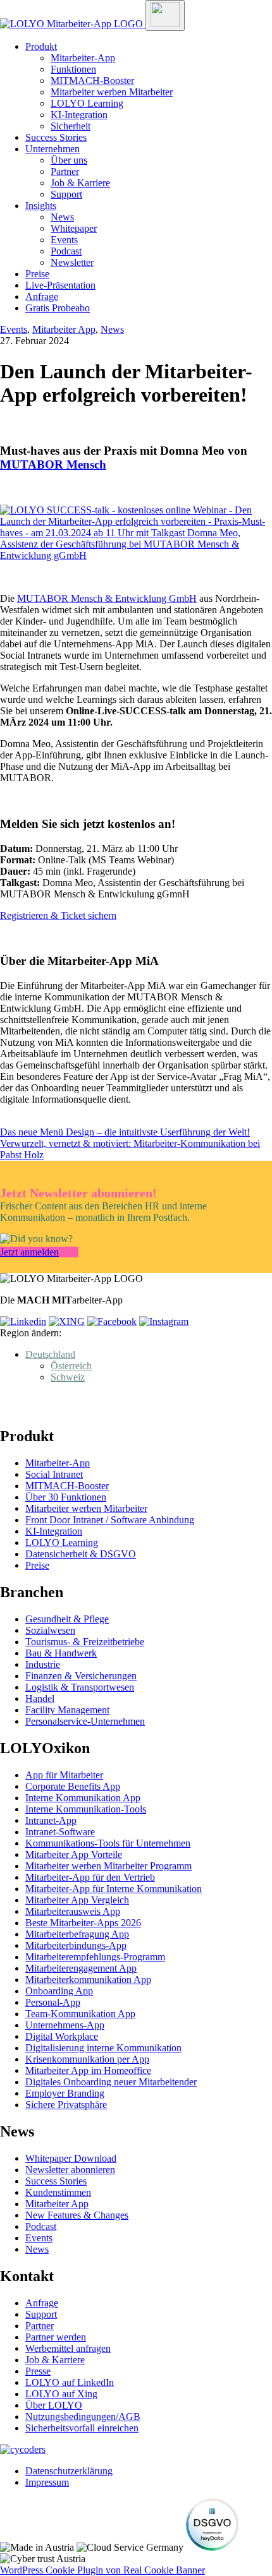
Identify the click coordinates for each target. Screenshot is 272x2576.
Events (64, 240)
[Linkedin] (23, 1321)
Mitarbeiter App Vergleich (77, 1900)
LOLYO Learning (87, 103)
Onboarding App (59, 1991)
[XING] (67, 1321)
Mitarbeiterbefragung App (77, 1934)
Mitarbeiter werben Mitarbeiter (112, 92)
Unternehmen (53, 149)
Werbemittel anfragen (68, 2348)
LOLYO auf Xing (61, 2394)
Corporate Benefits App (73, 1786)
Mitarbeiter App (64, 329)
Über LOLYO (54, 2405)
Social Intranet (54, 1474)
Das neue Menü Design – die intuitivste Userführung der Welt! (125, 1132)
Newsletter (72, 262)
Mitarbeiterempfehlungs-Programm (95, 1957)
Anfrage (42, 297)
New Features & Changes (77, 2215)
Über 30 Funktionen (66, 1497)
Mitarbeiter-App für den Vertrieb (90, 1877)
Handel (40, 1698)
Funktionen (73, 69)
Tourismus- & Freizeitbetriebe (85, 1642)
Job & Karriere (80, 183)
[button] (50, 1354)
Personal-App (53, 2002)
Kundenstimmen (58, 2192)
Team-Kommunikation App (80, 2014)
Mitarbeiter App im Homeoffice (88, 2070)
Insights (41, 206)
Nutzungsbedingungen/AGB (83, 2417)
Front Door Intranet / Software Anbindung (110, 1520)
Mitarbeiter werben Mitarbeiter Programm (108, 1866)
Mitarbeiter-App (83, 58)
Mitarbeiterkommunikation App (88, 1980)
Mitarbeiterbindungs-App (76, 1945)
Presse (38, 2371)
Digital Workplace (62, 2036)
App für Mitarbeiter (64, 1775)
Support (66, 194)
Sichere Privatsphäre (66, 2105)
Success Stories (56, 137)
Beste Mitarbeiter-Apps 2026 (83, 1923)
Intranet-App (51, 1820)
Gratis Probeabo (58, 308)
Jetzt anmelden (29, 1252)
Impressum (47, 2482)
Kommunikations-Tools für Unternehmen (108, 1843)
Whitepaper (74, 228)
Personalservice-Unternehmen (85, 1721)
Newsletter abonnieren (70, 2170)
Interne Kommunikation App (83, 1798)
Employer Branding (65, 2093)
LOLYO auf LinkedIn (70, 2382)
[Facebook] (112, 1321)
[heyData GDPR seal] (212, 2547)
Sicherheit (71, 126)
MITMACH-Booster (92, 81)
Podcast (66, 251)
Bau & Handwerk (61, 1653)
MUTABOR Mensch (53, 464)
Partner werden (56, 2337)
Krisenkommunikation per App (87, 2059)
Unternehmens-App (65, 2025)
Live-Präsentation (60, 285)
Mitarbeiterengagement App (81, 1968)
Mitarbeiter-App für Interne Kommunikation (114, 1889)
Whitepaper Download (71, 2158)
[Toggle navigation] (165, 15)
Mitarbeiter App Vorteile (74, 1854)
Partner (65, 171)
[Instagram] (164, 1321)
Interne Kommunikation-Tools (86, 1809)
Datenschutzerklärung (69, 2471)
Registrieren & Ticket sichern (58, 915)
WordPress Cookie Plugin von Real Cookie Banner (102, 2570)
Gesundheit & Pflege (67, 1619)
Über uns (69, 160)
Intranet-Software (60, 1832)
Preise (37, 274)
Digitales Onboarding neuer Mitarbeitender (111, 2082)
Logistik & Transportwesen (80, 1687)
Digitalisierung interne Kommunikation (103, 2048)
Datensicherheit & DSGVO (81, 1554)
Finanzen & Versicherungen (81, 1676)
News (62, 217)
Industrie (43, 1664)
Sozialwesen (50, 1630)
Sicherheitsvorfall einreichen (82, 2428)
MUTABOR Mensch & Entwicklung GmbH (107, 598)
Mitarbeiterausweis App (73, 1911)
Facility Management (67, 1710)
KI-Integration (79, 115)
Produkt (41, 46)
